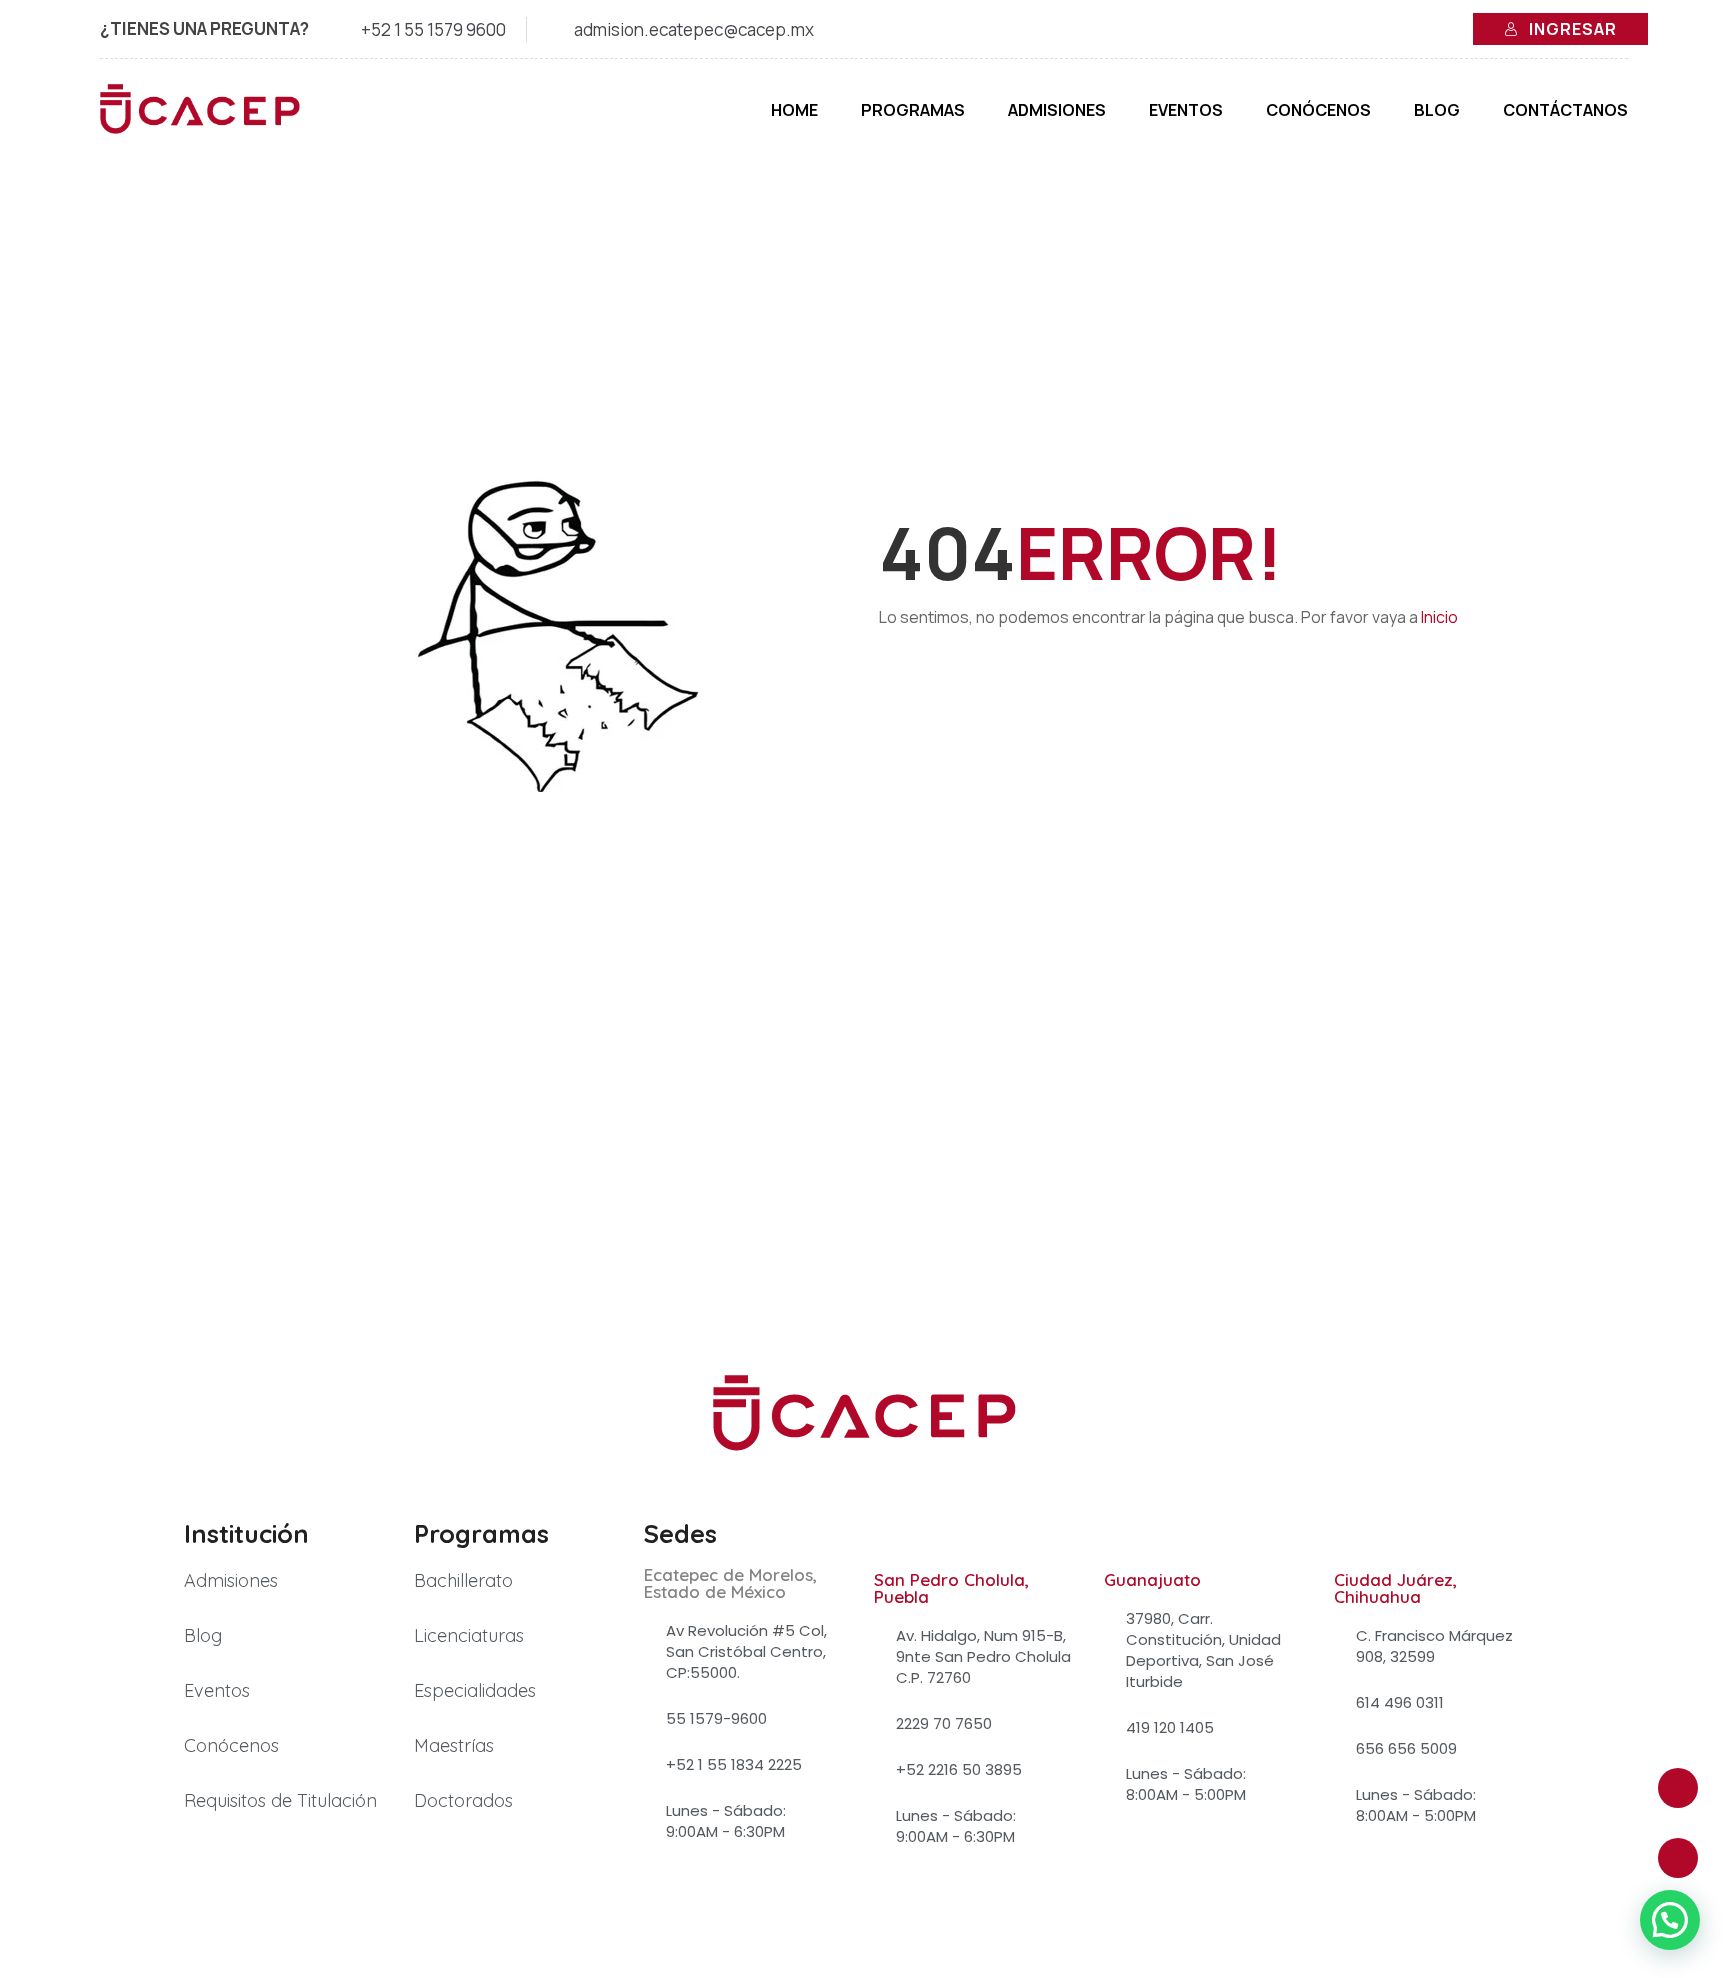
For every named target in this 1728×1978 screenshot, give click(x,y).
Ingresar (1573, 29)
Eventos (1186, 110)
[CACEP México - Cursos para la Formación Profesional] (200, 119)
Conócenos (1318, 110)
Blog (1437, 110)
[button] (1670, 1920)
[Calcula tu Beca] (1678, 1858)
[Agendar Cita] (1678, 1788)
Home (794, 110)
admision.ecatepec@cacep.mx (694, 29)
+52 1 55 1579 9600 (433, 29)
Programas (913, 110)
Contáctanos (1565, 110)
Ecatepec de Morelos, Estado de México (730, 1583)
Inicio (1439, 617)
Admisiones (1057, 110)
